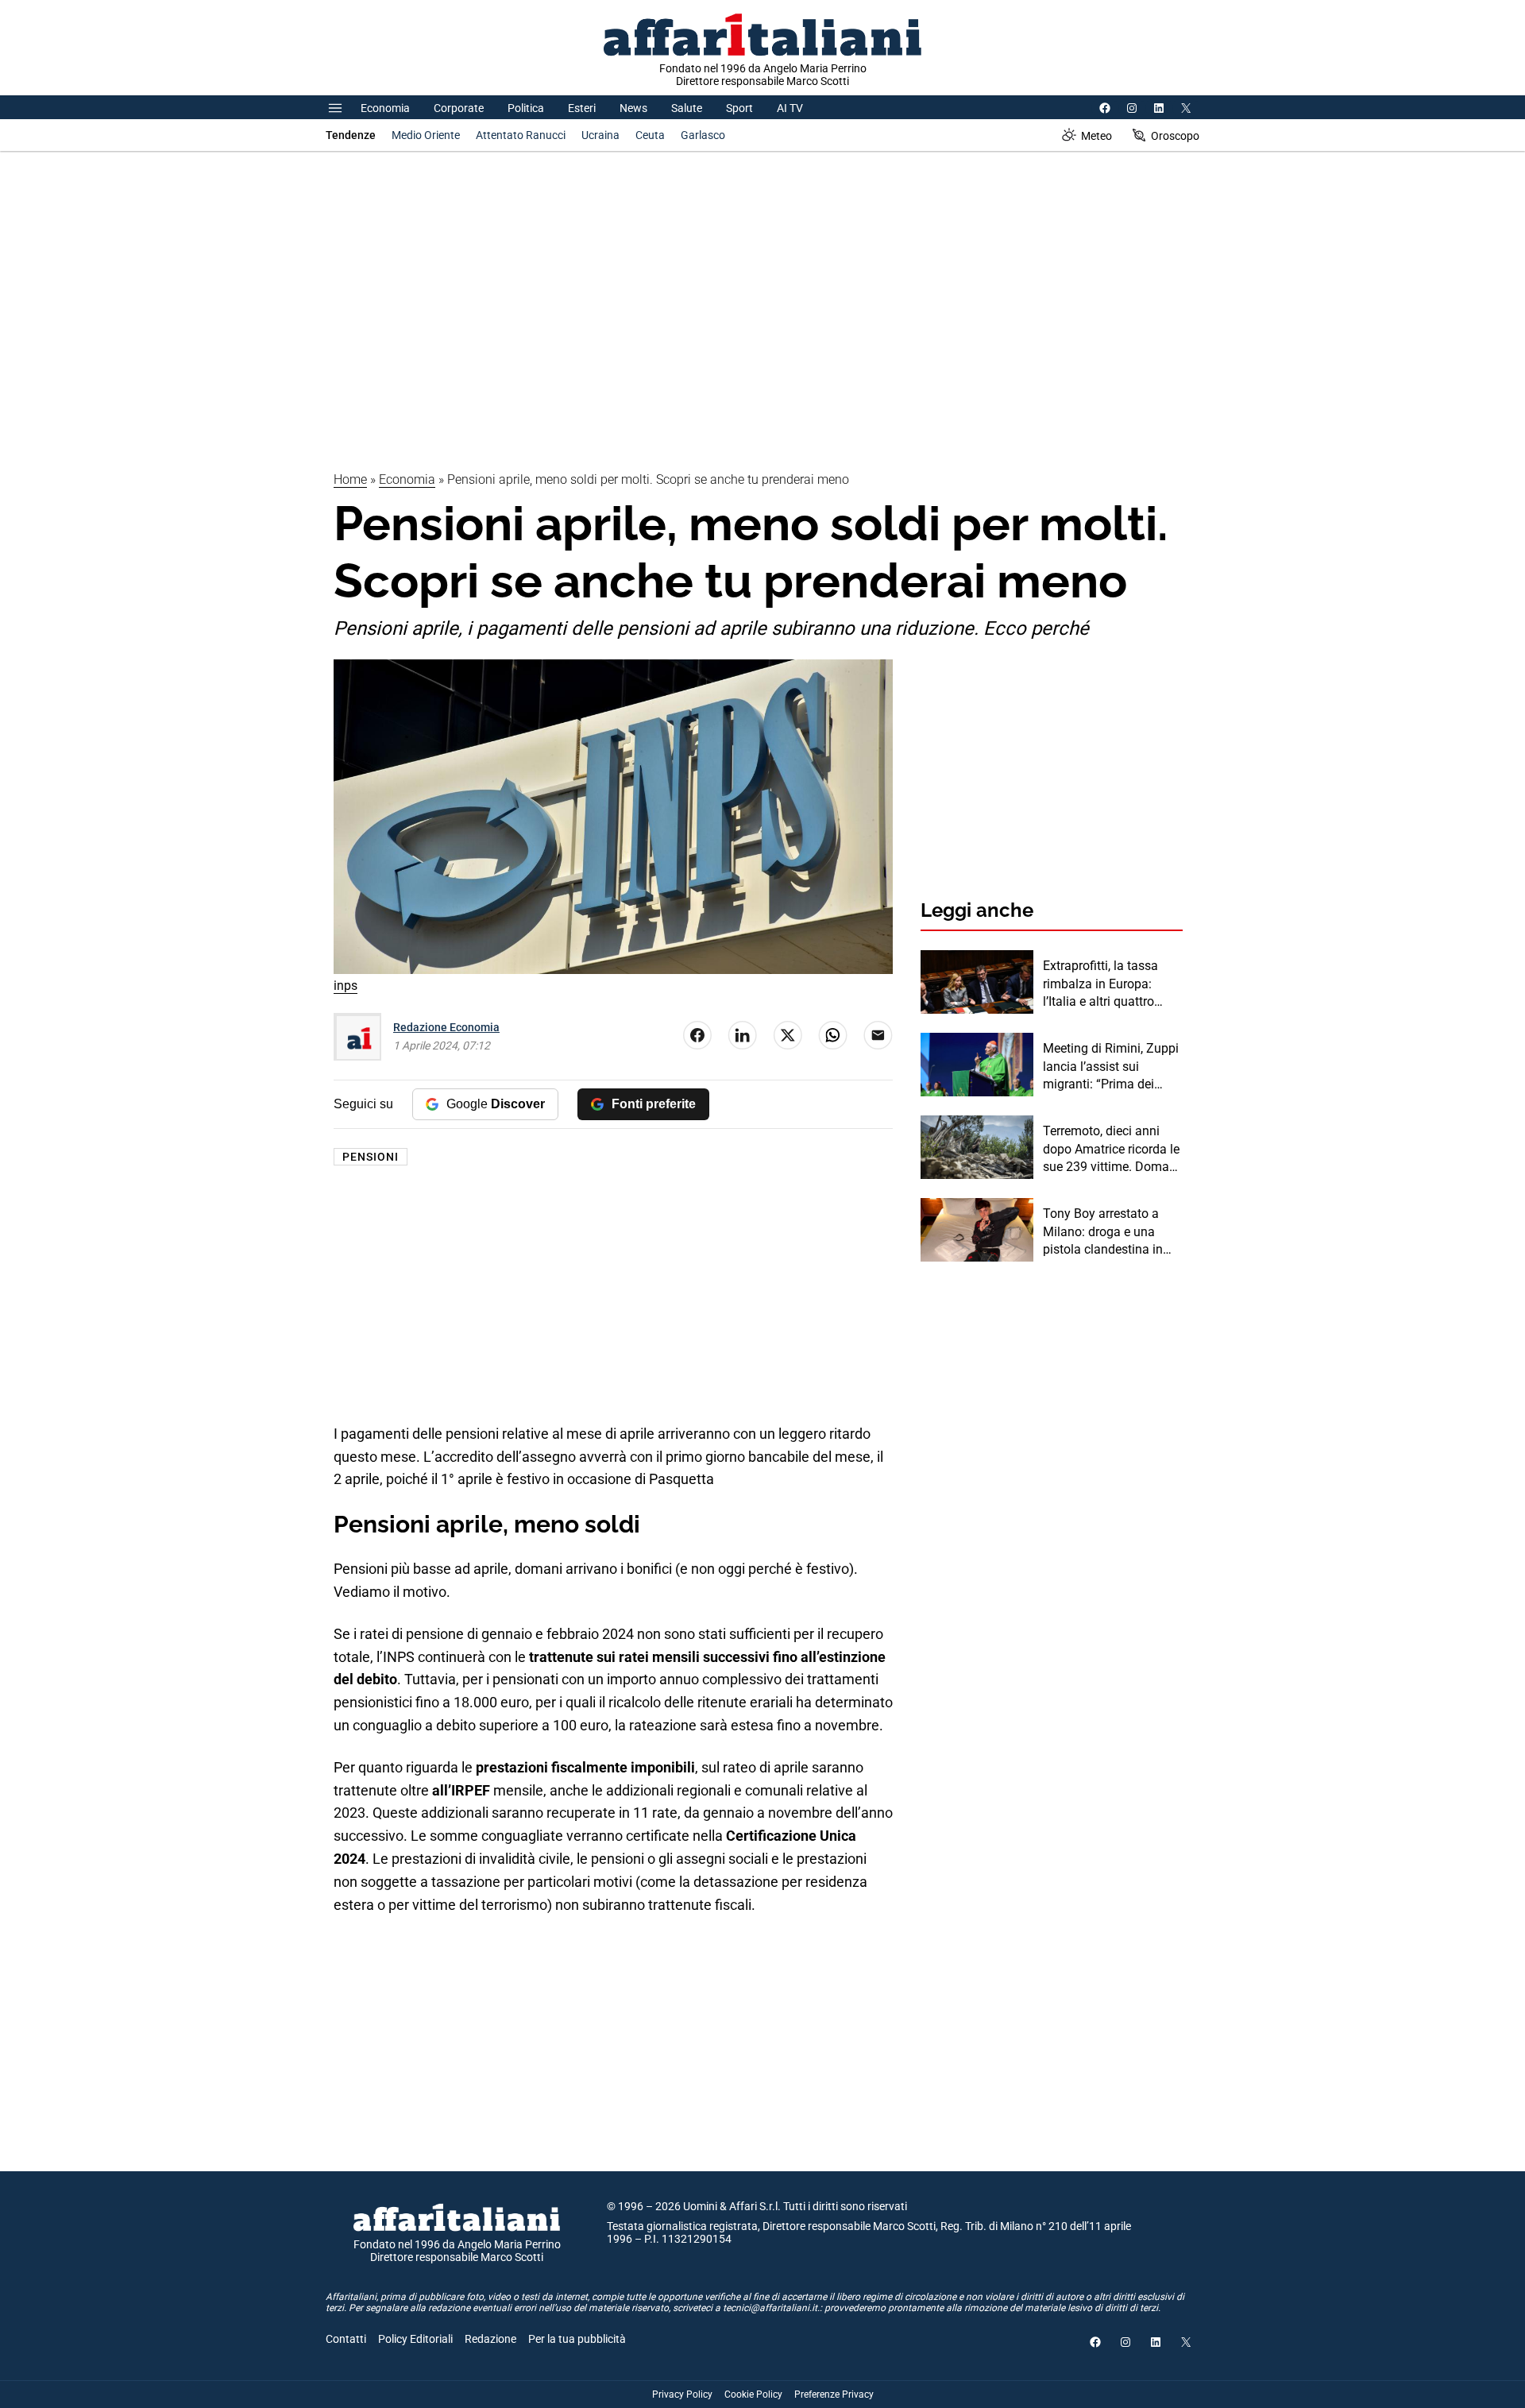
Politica (526, 108)
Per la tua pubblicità (577, 2339)
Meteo (1096, 136)
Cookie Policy (753, 2394)
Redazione (490, 2339)
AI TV (790, 108)
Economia (385, 108)
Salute (687, 108)
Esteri (582, 108)
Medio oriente (426, 135)
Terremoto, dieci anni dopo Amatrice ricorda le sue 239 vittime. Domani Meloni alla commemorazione (1111, 1150)
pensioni (371, 1157)
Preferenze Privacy (834, 2394)
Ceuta (650, 135)
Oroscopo (1175, 136)
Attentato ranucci (521, 135)
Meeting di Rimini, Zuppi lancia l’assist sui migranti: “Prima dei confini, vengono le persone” (1111, 1067)
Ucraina (600, 135)
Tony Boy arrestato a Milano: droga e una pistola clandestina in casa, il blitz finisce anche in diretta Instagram (1103, 1232)
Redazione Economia (446, 1027)
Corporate (459, 108)
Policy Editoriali (415, 2339)
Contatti (346, 2339)
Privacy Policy (682, 2394)
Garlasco (703, 135)
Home (350, 479)
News (633, 108)
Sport (739, 108)
